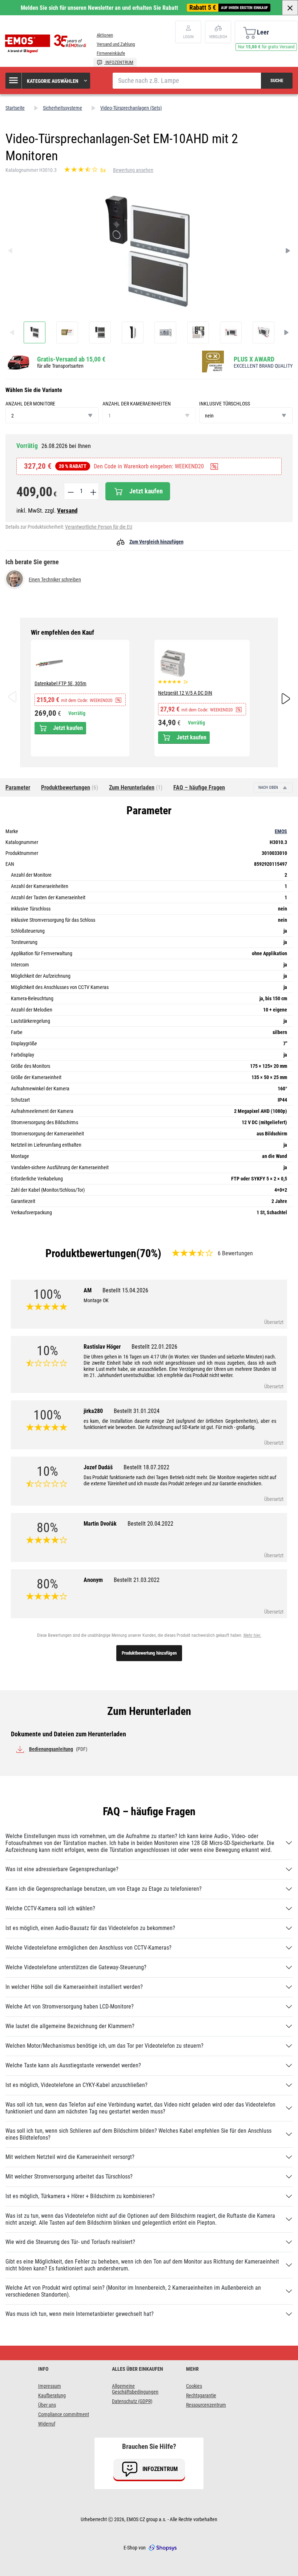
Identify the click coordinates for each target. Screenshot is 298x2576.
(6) (70, 788)
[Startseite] (47, 44)
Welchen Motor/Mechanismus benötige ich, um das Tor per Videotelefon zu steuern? (104, 2046)
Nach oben (269, 788)
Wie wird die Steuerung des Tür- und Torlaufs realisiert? (70, 2242)
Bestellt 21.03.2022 (137, 1580)
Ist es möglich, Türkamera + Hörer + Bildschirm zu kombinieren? (80, 2196)
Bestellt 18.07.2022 (146, 1467)
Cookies (194, 2386)
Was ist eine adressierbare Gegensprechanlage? (62, 1869)
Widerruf (47, 2424)
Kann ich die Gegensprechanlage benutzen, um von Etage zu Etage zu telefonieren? (104, 1889)
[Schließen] (290, 8)
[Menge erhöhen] (93, 491)
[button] (48, 81)
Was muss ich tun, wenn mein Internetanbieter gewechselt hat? (80, 2314)
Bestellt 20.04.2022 (150, 1524)
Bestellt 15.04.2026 (125, 1290)
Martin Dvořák (128, 1524)
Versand (67, 510)
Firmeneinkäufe (111, 53)
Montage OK (96, 1300)
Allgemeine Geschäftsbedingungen (135, 2389)
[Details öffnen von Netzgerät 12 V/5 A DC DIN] (173, 663)
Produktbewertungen (91, 1253)
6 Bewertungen (235, 1253)
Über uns (47, 2405)
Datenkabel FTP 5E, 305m (61, 683)
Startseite (15, 108)
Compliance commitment (64, 2414)
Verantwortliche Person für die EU (99, 527)
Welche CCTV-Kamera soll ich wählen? (50, 1908)
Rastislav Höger (130, 1347)
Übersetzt (274, 1322)
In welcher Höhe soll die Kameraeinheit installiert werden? (74, 1987)
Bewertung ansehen (133, 170)
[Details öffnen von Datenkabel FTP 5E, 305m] (49, 663)
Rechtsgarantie (201, 2395)
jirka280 (122, 1411)
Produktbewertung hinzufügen (149, 1653)
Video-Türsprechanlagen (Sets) (131, 108)
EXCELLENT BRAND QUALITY (263, 366)
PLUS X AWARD (254, 359)
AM (116, 1290)
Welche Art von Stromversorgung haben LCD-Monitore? (70, 2006)
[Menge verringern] (70, 491)
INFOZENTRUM (119, 62)
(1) (136, 788)
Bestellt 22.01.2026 (154, 1347)
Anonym (122, 1580)
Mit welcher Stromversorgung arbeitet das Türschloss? (69, 2177)
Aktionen (105, 35)
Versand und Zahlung (116, 44)
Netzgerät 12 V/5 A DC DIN (185, 693)
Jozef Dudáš (126, 1467)
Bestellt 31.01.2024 (137, 1411)
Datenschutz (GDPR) (132, 2401)
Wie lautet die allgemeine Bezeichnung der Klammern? (70, 2026)
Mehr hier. (252, 1635)
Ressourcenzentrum (206, 2405)
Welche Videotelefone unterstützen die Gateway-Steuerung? (76, 1967)
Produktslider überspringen (149, 633)
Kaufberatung (52, 2395)
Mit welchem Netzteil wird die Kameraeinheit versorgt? (70, 2157)
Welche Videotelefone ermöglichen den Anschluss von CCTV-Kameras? (88, 1948)
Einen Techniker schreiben (55, 580)
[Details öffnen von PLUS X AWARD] (215, 362)
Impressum (50, 2386)
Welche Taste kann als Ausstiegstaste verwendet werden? (73, 2065)
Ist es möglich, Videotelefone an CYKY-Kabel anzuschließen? (76, 2085)
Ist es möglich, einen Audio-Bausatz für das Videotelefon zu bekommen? (90, 1928)
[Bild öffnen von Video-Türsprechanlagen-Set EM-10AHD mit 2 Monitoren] (35, 332)
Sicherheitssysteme (63, 108)
